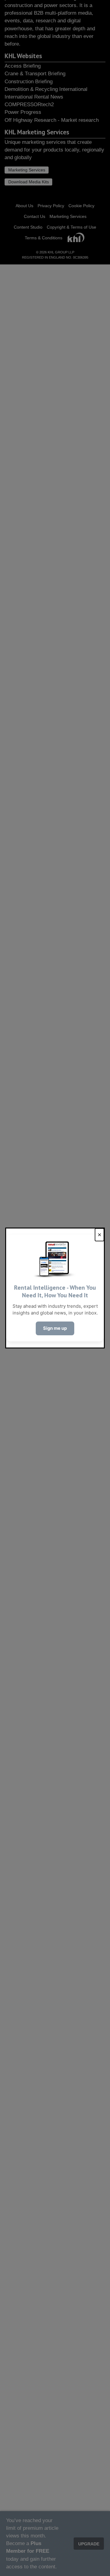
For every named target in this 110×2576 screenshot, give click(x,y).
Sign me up (55, 1328)
